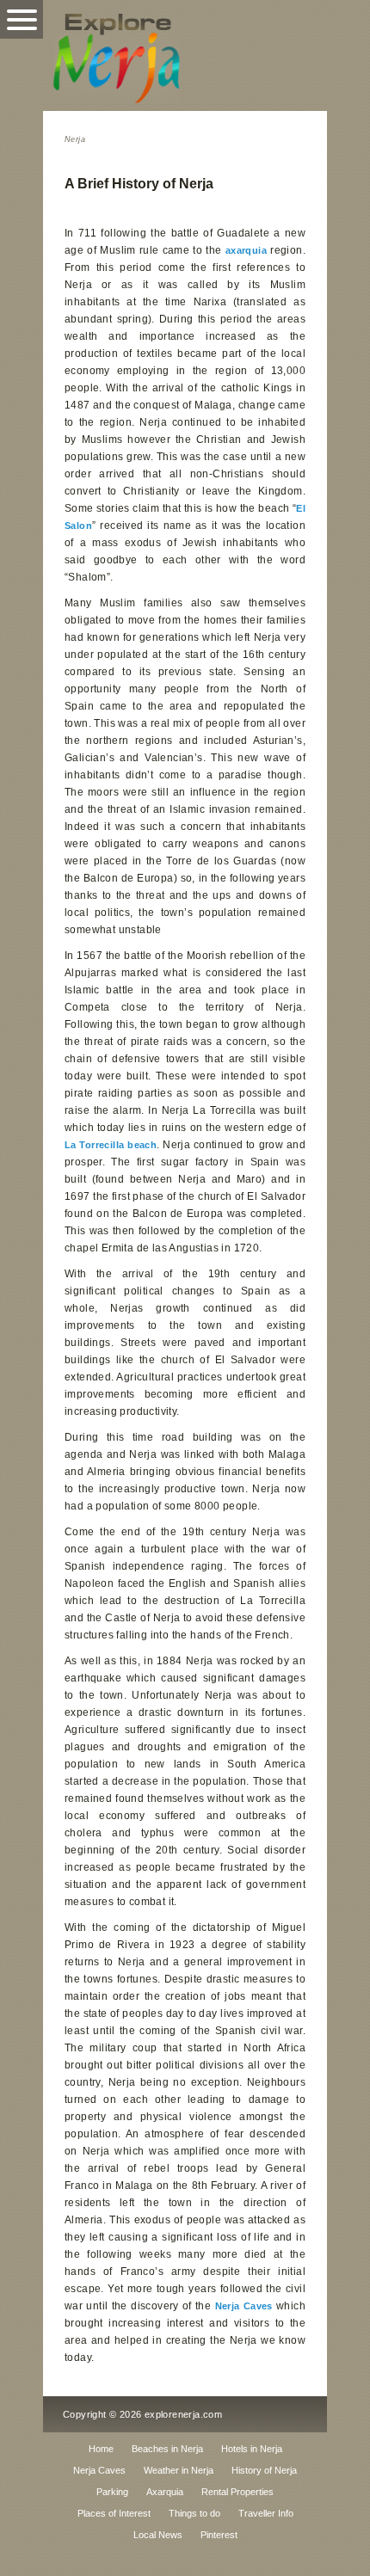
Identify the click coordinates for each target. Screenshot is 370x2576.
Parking (112, 2492)
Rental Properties (237, 2492)
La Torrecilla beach (111, 1145)
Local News (158, 2535)
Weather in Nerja (179, 2470)
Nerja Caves (244, 2306)
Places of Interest (114, 2513)
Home (101, 2449)
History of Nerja (264, 2470)
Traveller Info (266, 2513)
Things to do (194, 2513)
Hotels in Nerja (252, 2449)
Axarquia (165, 2492)
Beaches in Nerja (167, 2449)
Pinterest (219, 2535)
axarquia (246, 250)
